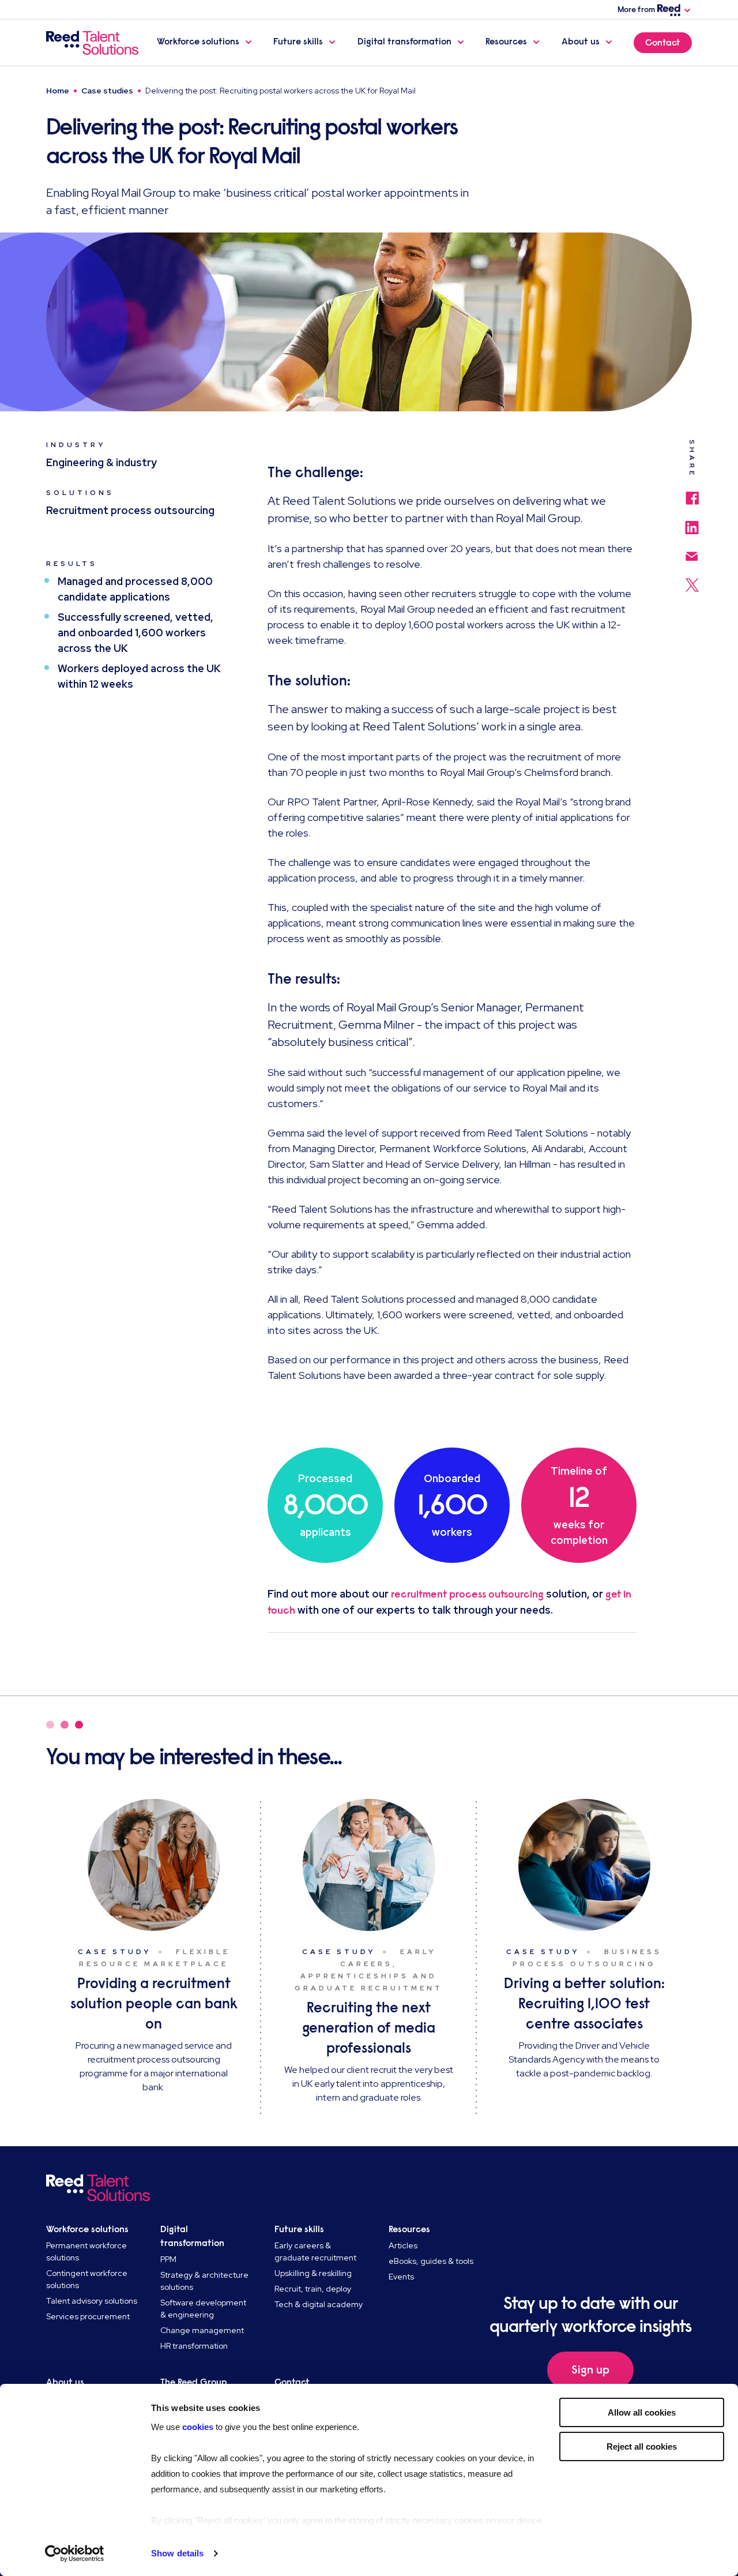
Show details (177, 2553)
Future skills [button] (298, 42)
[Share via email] (692, 551)
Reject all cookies (642, 2446)
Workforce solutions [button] (198, 42)
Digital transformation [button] (404, 42)
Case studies (107, 91)
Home (58, 91)
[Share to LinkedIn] (692, 522)
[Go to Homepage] (92, 43)
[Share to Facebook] (692, 492)
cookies (199, 2427)
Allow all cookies (642, 2412)
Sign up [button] (590, 2370)
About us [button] (581, 42)
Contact (663, 43)
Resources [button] (506, 42)
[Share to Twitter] (692, 579)
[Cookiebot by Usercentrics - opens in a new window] (75, 2553)
